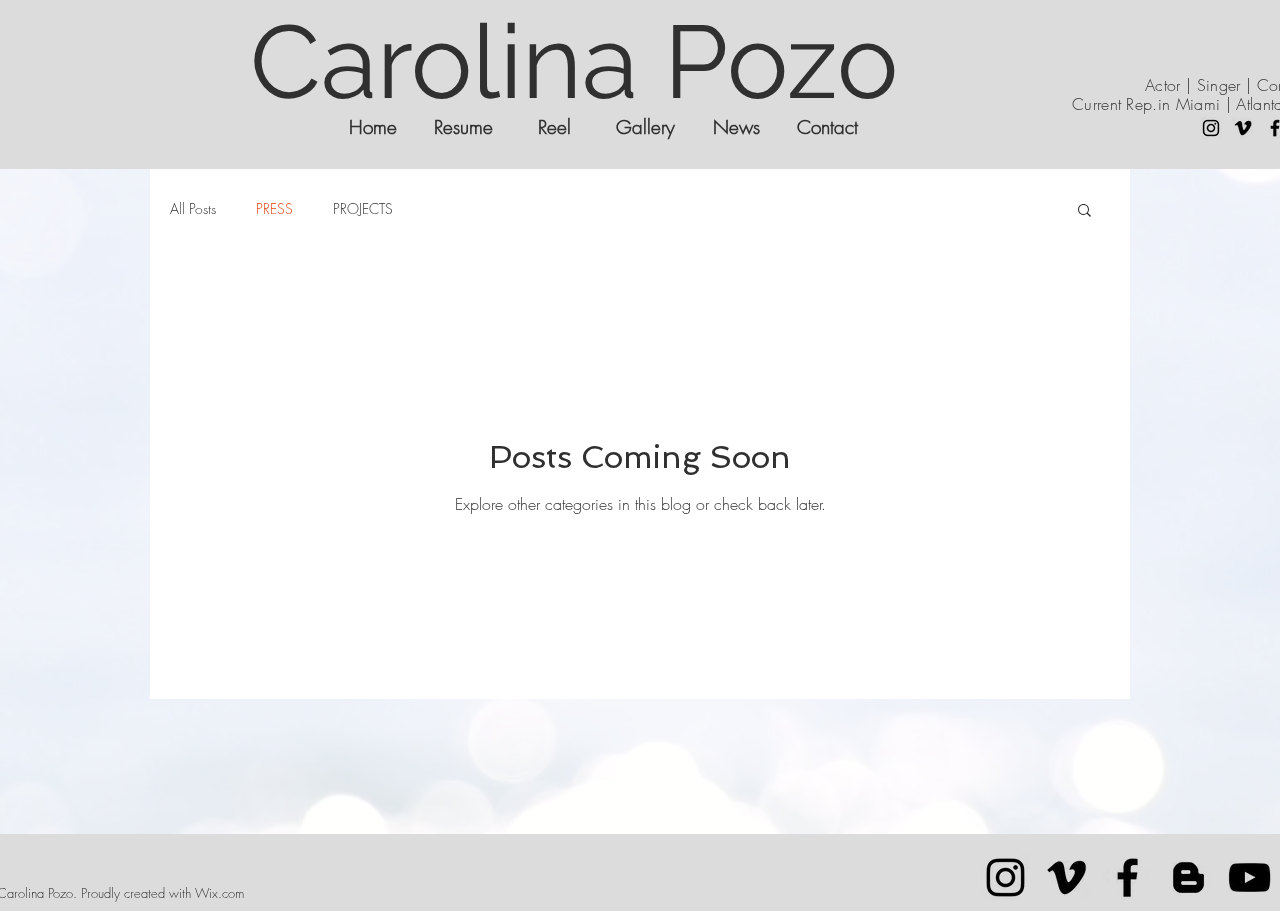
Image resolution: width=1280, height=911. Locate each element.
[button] (1084, 211)
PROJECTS (363, 208)
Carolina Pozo (574, 61)
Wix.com (219, 893)
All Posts (193, 208)
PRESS (274, 208)
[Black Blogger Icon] (1188, 877)
